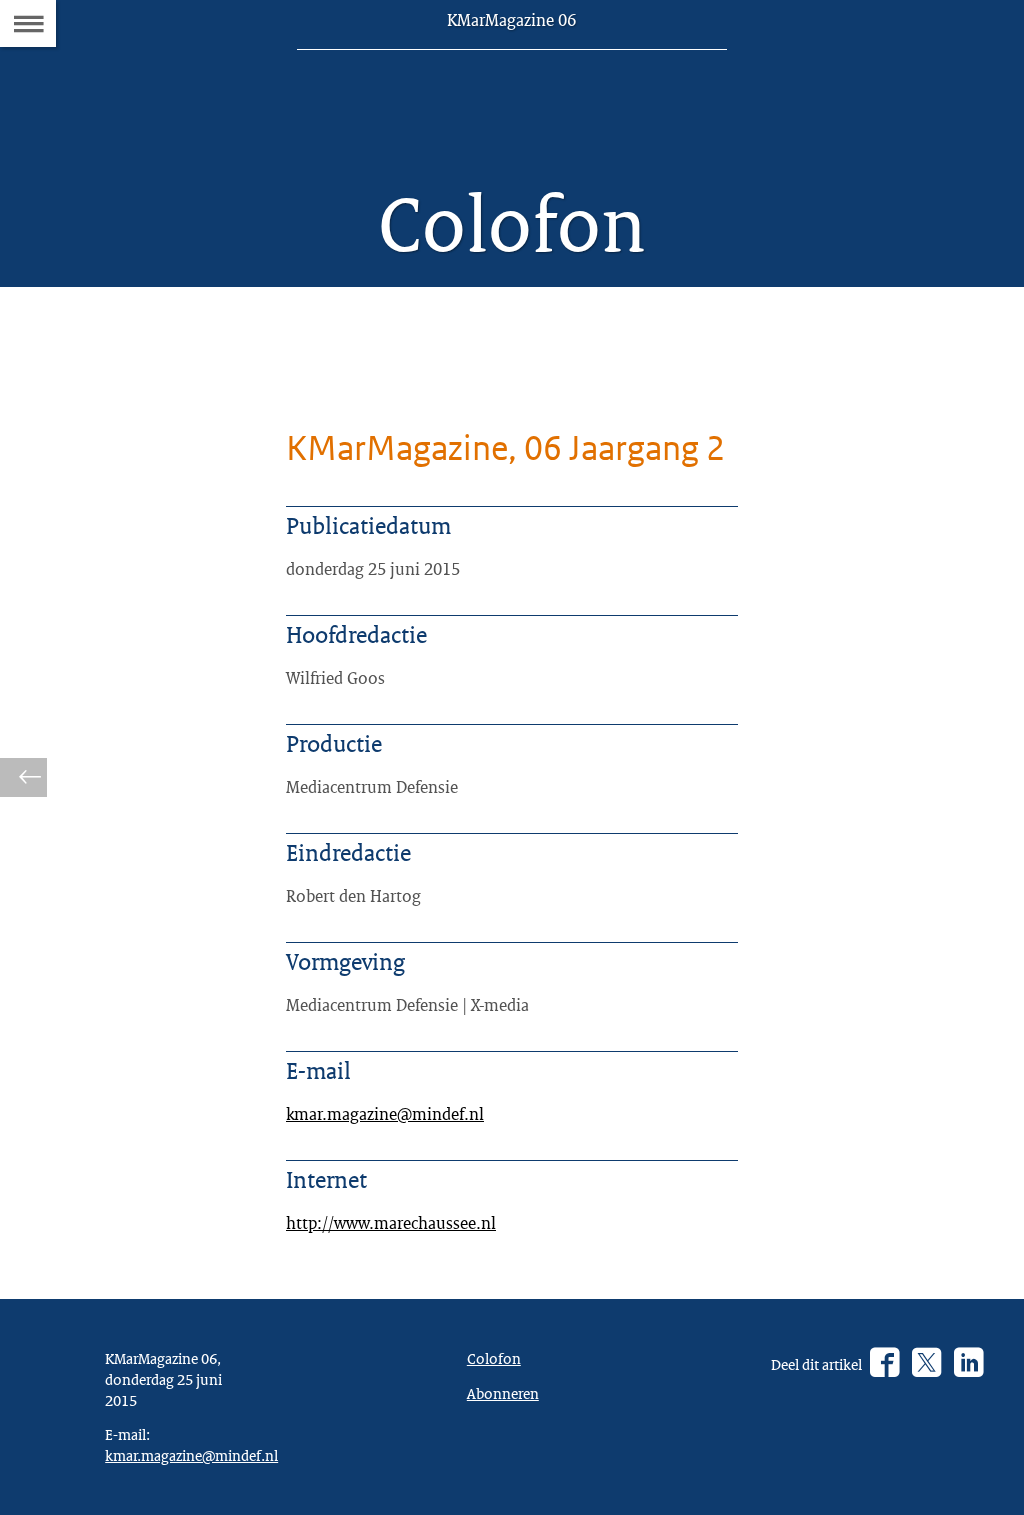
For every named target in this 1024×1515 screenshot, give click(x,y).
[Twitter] (926, 1364)
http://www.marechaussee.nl (391, 1222)
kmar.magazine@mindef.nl (385, 1113)
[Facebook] (884, 1364)
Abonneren (503, 1393)
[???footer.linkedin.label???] (968, 1364)
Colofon (494, 1358)
